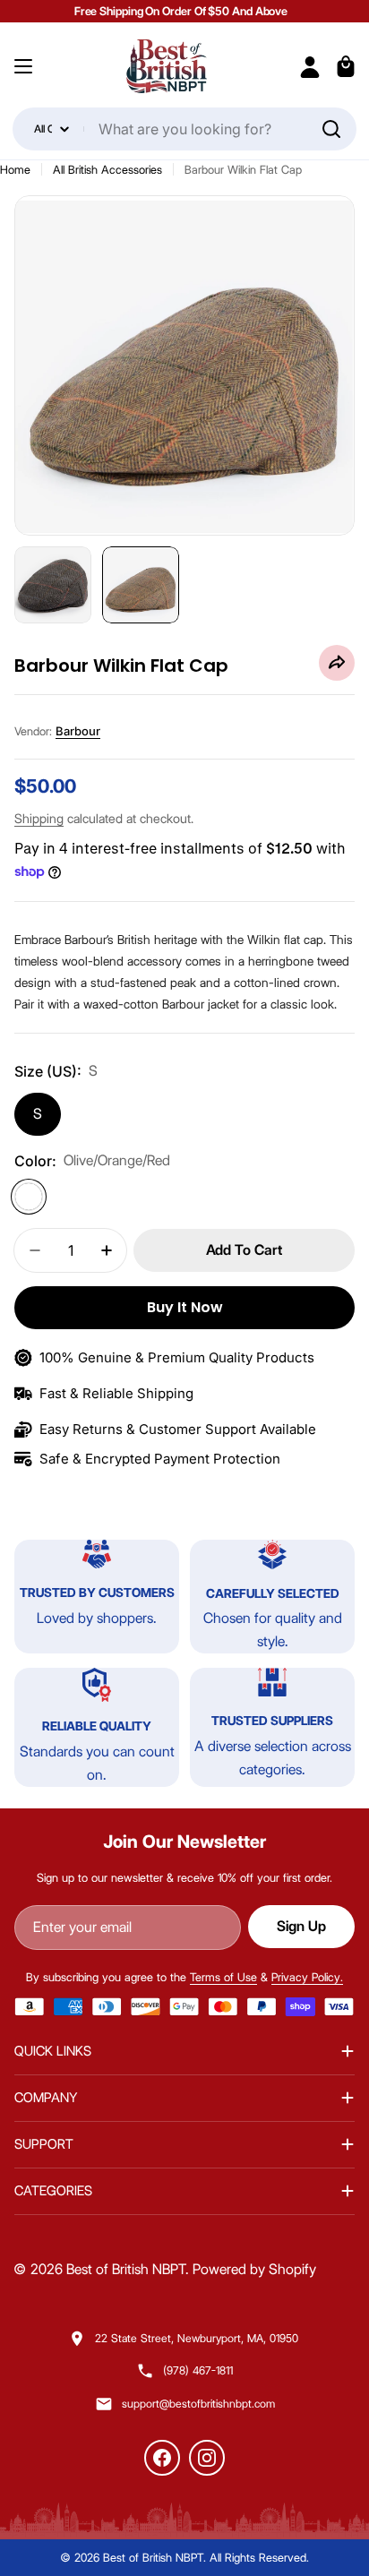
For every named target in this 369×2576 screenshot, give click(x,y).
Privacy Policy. (307, 1977)
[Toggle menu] (23, 66)
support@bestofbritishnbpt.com (198, 2404)
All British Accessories (107, 169)
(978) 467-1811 (198, 2370)
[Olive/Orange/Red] (29, 1197)
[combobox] (184, 129)
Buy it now (185, 1307)
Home (15, 169)
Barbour (78, 731)
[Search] (331, 129)
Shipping (39, 819)
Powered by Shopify (254, 2269)
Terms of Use (223, 1977)
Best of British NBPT (126, 2269)
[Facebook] (162, 2458)
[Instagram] (207, 2458)
